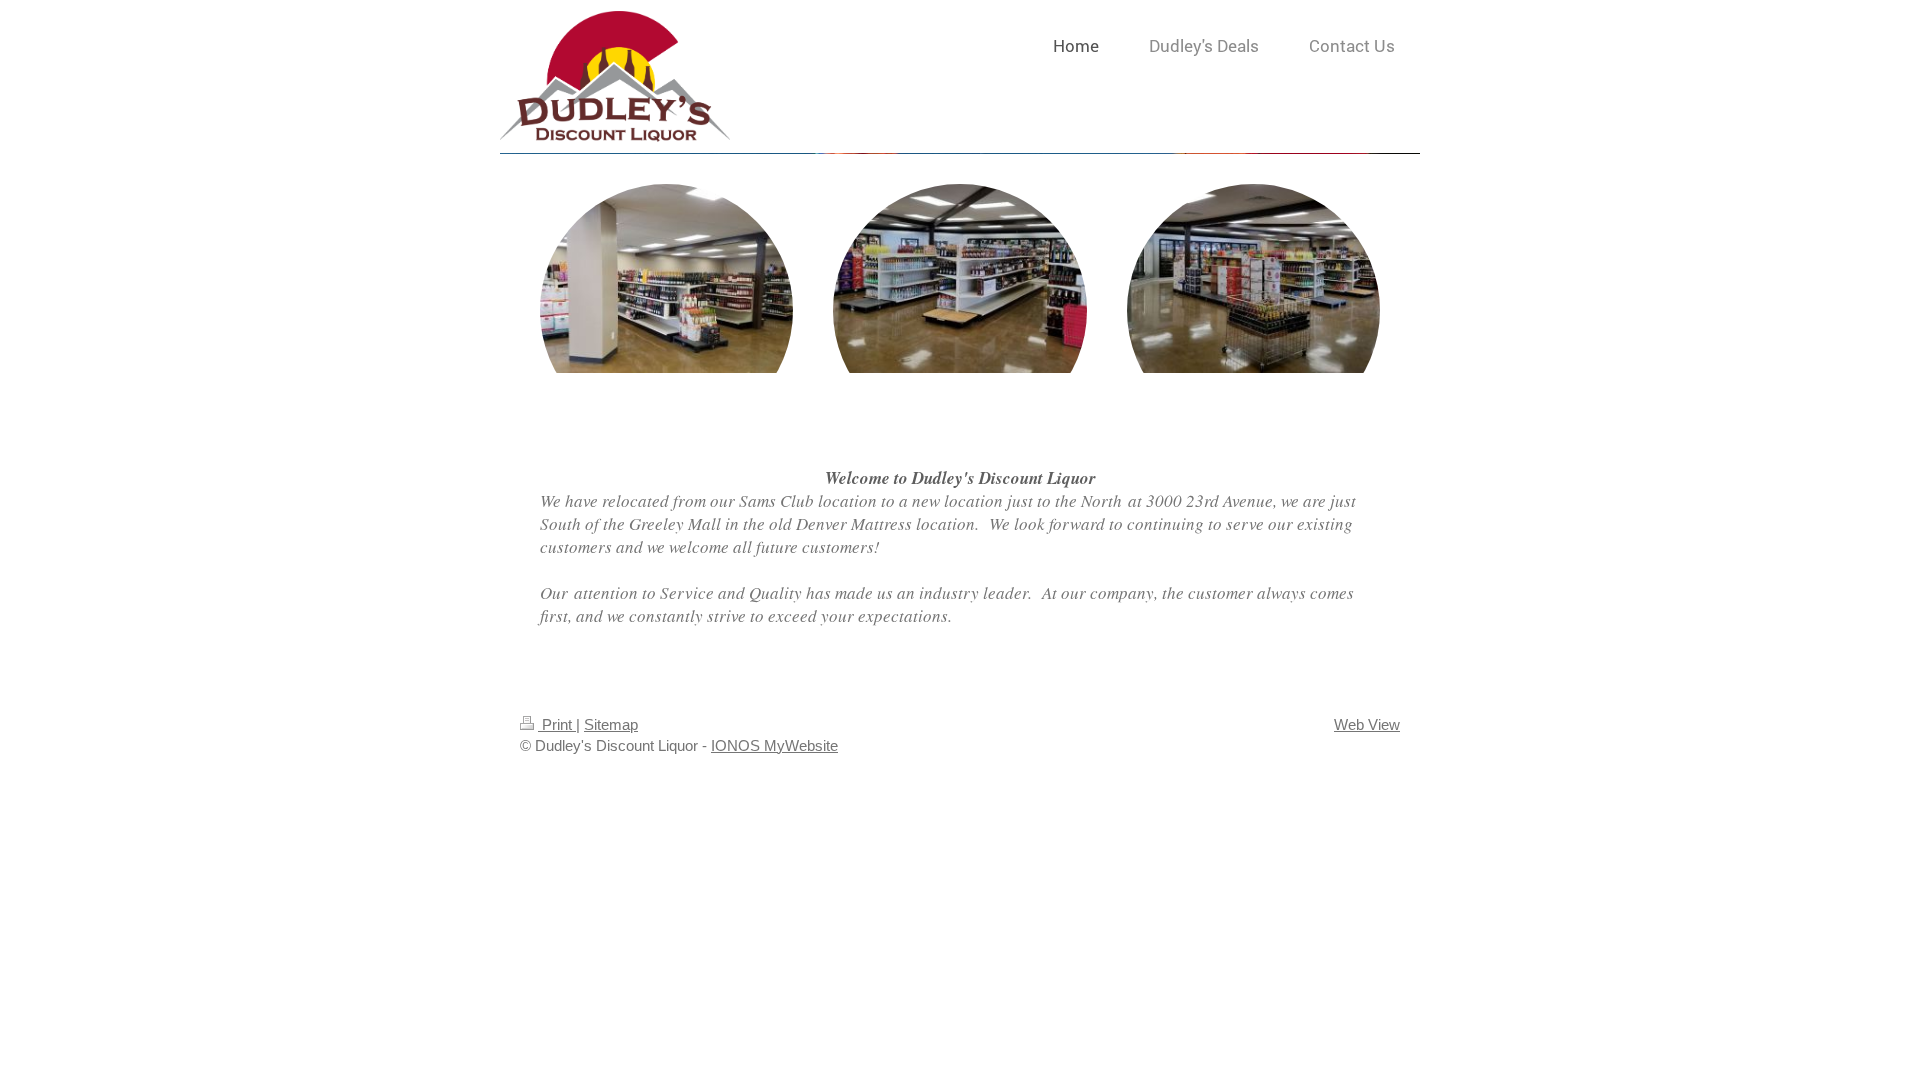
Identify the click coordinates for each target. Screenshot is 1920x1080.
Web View (1367, 724)
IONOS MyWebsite (774, 745)
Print (557, 724)
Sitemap (611, 724)
